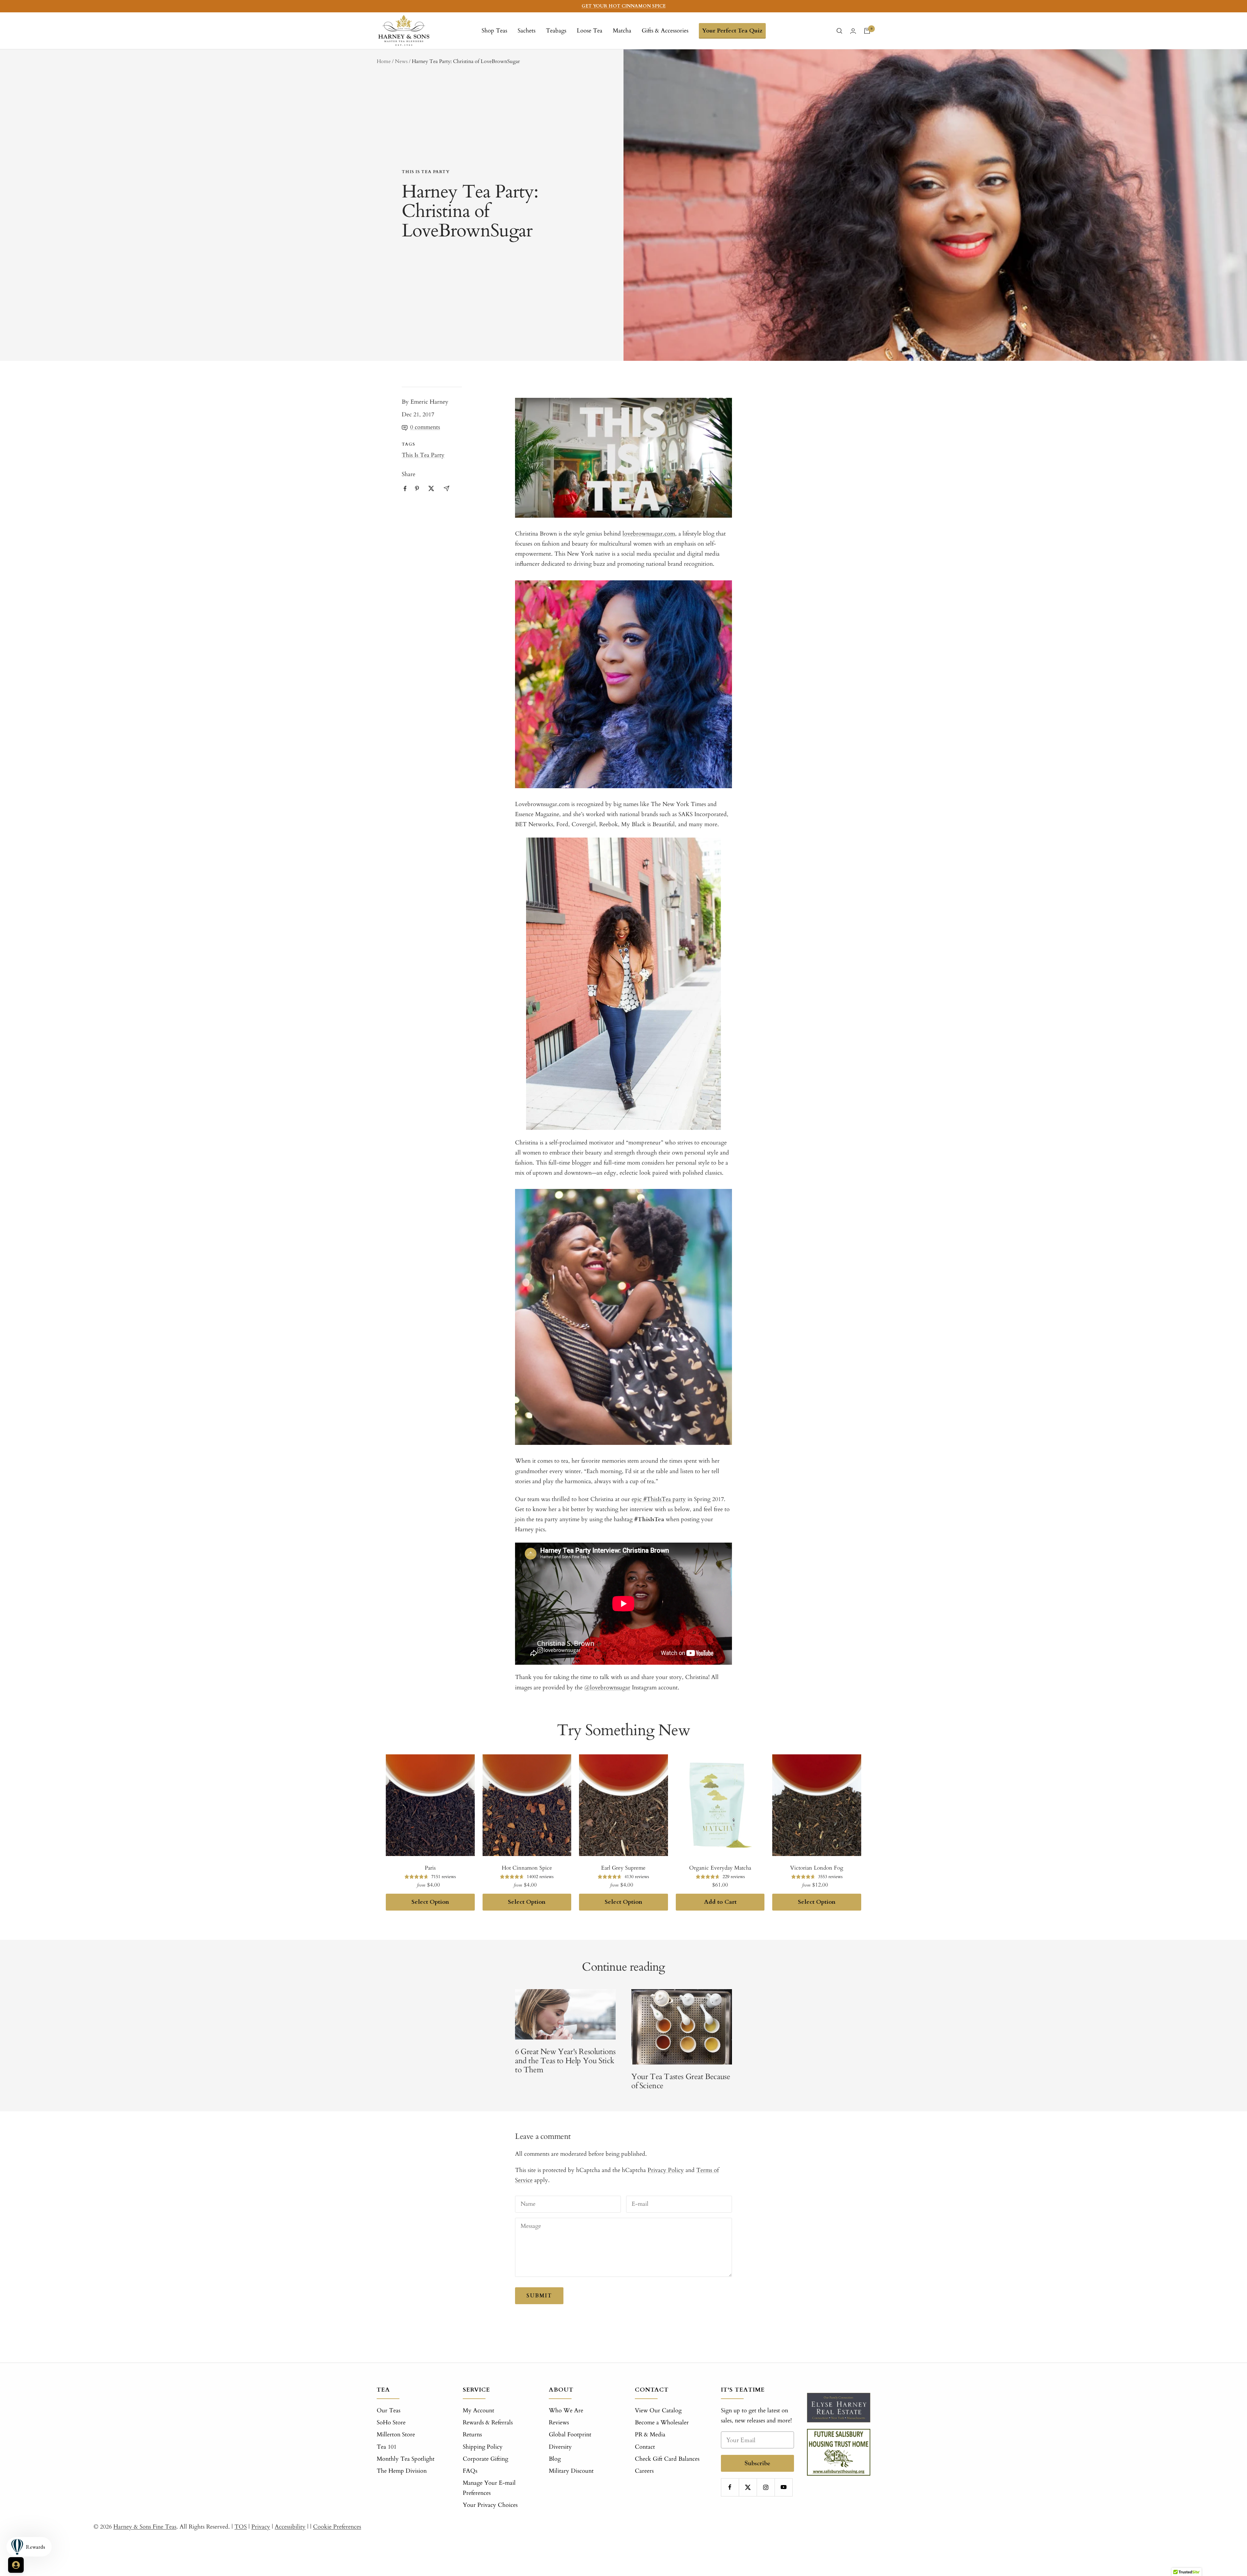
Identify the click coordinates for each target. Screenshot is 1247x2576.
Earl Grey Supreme (623, 1868)
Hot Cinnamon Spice (527, 1868)
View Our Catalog (658, 2411)
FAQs (470, 2471)
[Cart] (867, 31)
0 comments (425, 427)
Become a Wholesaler (662, 2423)
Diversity (560, 2447)
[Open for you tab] (16, 2565)
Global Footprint (570, 2435)
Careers (644, 2471)
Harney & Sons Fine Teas (145, 2527)
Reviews (559, 2423)
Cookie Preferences (337, 2527)
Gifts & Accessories (665, 31)
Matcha (622, 31)
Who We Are (566, 2411)
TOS (241, 2527)
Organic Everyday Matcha (720, 1868)
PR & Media (650, 2435)
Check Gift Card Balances (667, 2459)
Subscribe (757, 2463)
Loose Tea (590, 31)
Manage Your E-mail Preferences (489, 2488)
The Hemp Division (402, 2471)
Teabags (556, 31)
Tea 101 (387, 2447)
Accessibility (290, 2527)
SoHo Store (391, 2423)
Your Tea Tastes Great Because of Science (681, 2081)
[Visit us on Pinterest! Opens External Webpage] (417, 488)
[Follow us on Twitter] (748, 2487)
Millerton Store (396, 2435)
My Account (479, 2411)
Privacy (261, 2527)
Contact (645, 2447)
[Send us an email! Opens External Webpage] (447, 488)
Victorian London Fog (817, 1868)
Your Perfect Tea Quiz (732, 31)
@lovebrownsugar (607, 1688)
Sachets (527, 31)
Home (384, 61)
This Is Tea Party (426, 172)
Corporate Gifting (485, 2459)
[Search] (839, 31)
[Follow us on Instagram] (766, 2487)
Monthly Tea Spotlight (406, 2459)
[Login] (853, 31)
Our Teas (389, 2411)
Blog (555, 2459)
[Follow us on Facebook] (730, 2487)
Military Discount (571, 2471)
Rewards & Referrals (488, 2423)
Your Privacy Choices (490, 2505)
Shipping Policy (483, 2447)
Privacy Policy (666, 2170)
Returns (472, 2435)
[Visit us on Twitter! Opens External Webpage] (431, 488)
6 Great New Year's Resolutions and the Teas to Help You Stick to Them (565, 2061)
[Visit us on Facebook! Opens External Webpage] (405, 489)
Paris (430, 1868)
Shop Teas (494, 31)
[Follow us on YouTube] (783, 2487)
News (401, 61)
